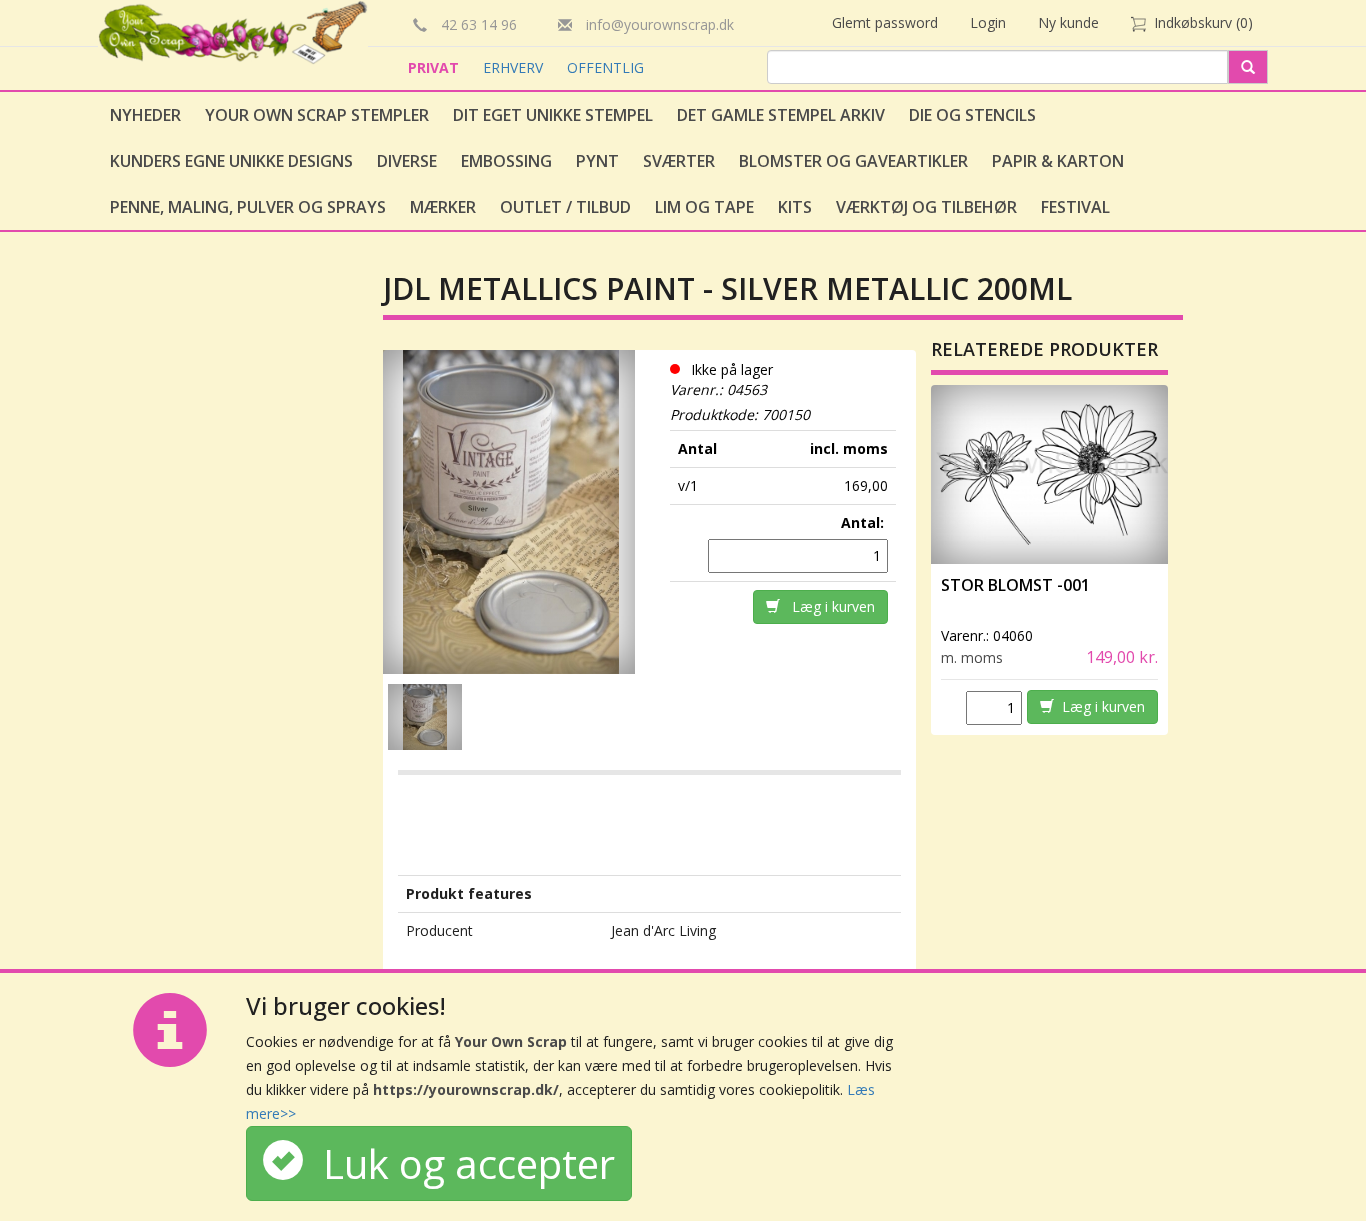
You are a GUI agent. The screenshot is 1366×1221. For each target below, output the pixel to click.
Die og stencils (972, 115)
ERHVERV (515, 67)
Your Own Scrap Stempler (317, 115)
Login (988, 22)
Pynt (597, 161)
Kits (795, 207)
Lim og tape (704, 207)
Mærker (443, 207)
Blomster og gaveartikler (853, 161)
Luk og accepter (459, 1163)
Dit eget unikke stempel (553, 115)
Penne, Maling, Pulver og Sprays (248, 207)
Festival (1075, 207)
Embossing (506, 161)
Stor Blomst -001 (1015, 585)
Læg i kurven (827, 606)
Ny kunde (1068, 22)
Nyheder (145, 115)
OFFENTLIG (605, 67)
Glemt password (885, 22)
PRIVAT (435, 67)
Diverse (407, 161)
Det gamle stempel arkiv (781, 115)
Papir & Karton (1058, 161)
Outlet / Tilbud (565, 207)
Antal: (864, 522)
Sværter (679, 161)
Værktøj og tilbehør (926, 207)
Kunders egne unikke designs (231, 161)
